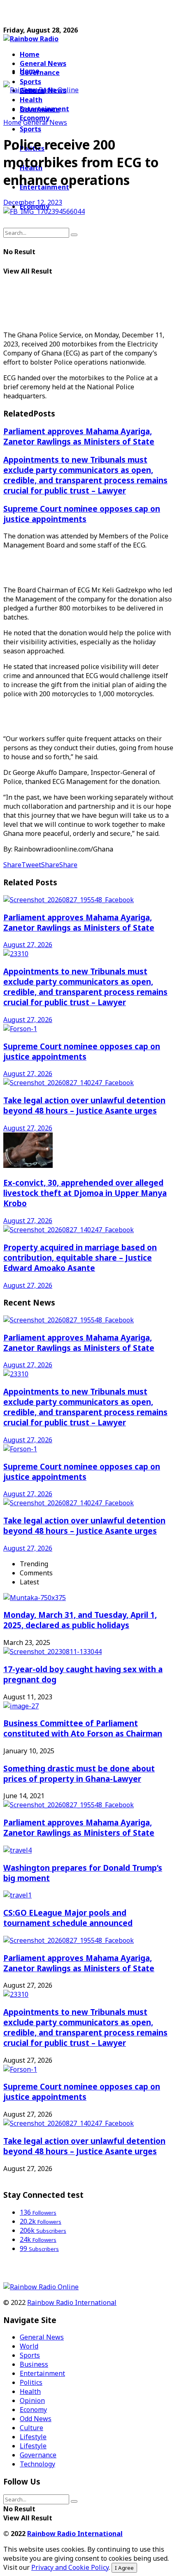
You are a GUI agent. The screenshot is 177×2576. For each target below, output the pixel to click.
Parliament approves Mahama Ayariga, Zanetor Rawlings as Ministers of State (79, 436)
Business (34, 2364)
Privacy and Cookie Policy (70, 2567)
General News (43, 63)
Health (30, 2391)
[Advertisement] (69, 14)
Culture (31, 2428)
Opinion (32, 2401)
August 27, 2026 (28, 945)
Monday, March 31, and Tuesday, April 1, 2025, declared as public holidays (80, 1620)
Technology (37, 2464)
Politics (31, 2382)
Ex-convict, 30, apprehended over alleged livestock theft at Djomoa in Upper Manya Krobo (85, 1193)
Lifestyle (33, 2437)
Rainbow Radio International (72, 2302)
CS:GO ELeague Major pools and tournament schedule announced (68, 1918)
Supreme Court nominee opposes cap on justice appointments (82, 514)
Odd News (36, 2419)
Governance (40, 73)
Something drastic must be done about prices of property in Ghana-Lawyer (79, 1773)
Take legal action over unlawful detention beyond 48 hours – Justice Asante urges (84, 1105)
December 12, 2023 (33, 202)
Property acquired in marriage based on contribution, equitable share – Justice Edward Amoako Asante (80, 1258)
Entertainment (42, 2373)
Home (30, 54)
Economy (33, 2410)
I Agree (124, 2568)
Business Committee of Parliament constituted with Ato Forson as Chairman (83, 1728)
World (29, 2346)
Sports (30, 129)
